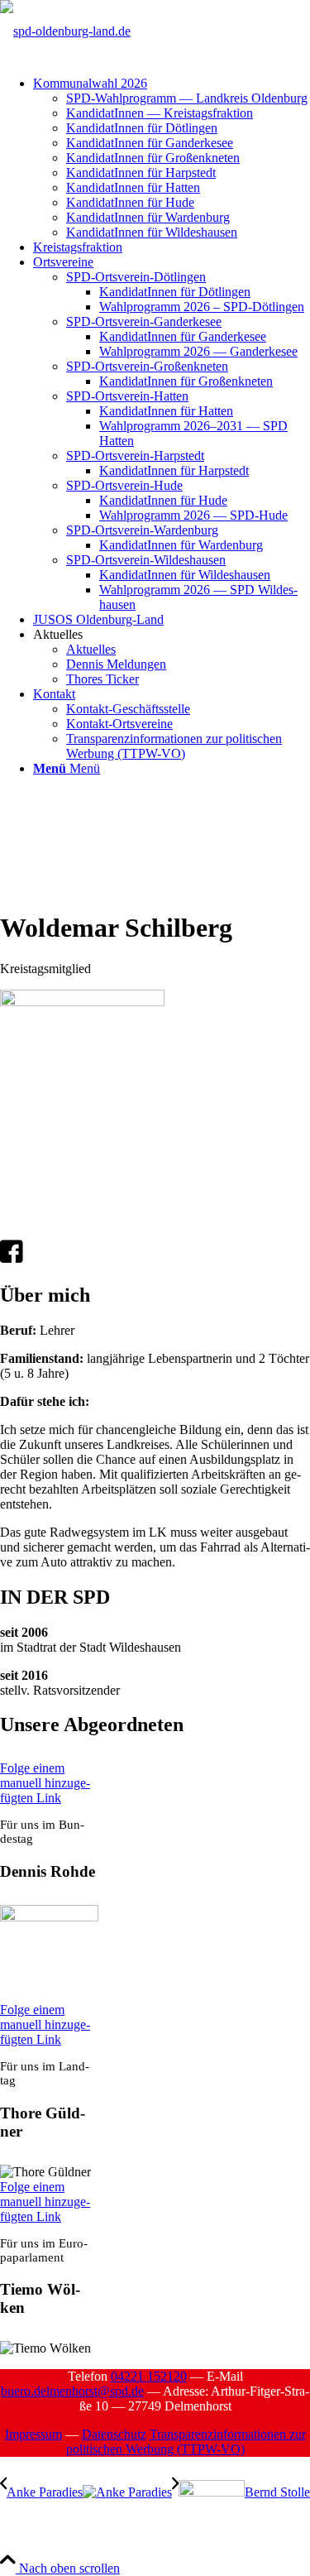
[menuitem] (172, 158)
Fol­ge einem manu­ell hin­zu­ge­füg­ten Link (45, 1783)
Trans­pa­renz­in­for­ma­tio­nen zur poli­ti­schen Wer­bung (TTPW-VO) (186, 2442)
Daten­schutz (114, 2434)
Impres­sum (33, 2434)
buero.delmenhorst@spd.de (72, 2391)
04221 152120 (149, 2376)
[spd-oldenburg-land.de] (65, 31)
